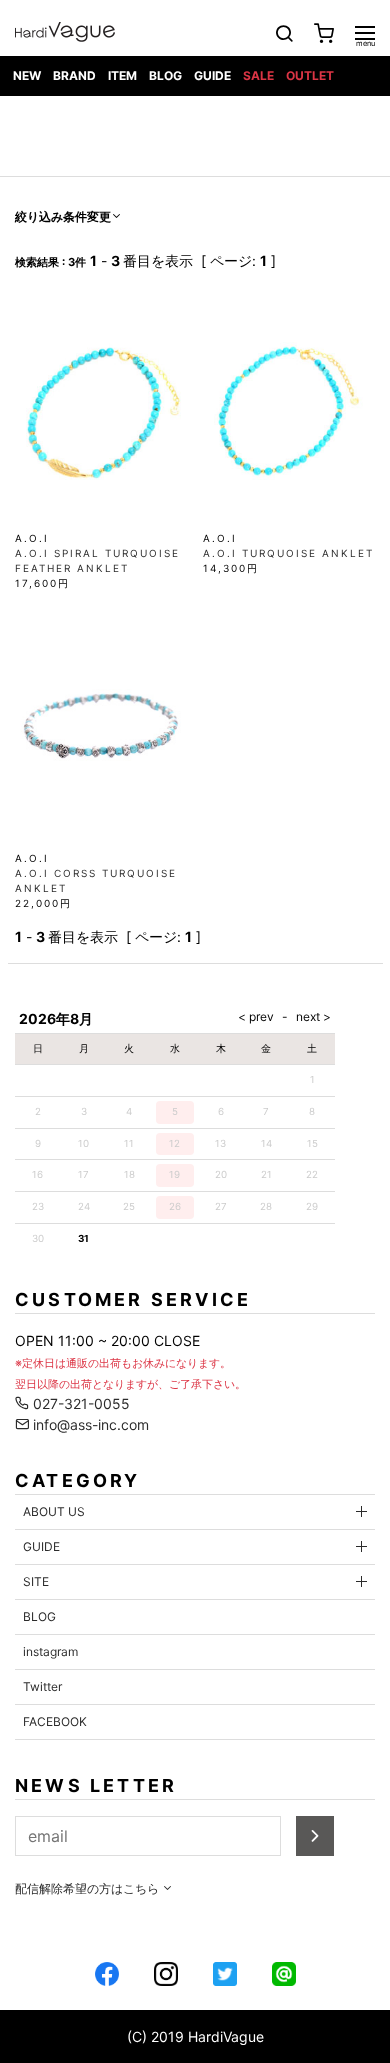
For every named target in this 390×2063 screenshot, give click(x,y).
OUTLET (310, 75)
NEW (27, 75)
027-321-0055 (79, 1403)
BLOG (165, 75)
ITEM (122, 75)
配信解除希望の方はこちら (88, 1888)
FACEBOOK (55, 1721)
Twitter (42, 1686)
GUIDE (212, 75)
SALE (258, 75)
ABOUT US (54, 1511)
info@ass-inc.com (89, 1424)
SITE (36, 1581)
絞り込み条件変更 (63, 216)
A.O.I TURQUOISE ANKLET (288, 553)
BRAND (74, 75)
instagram (50, 1651)
